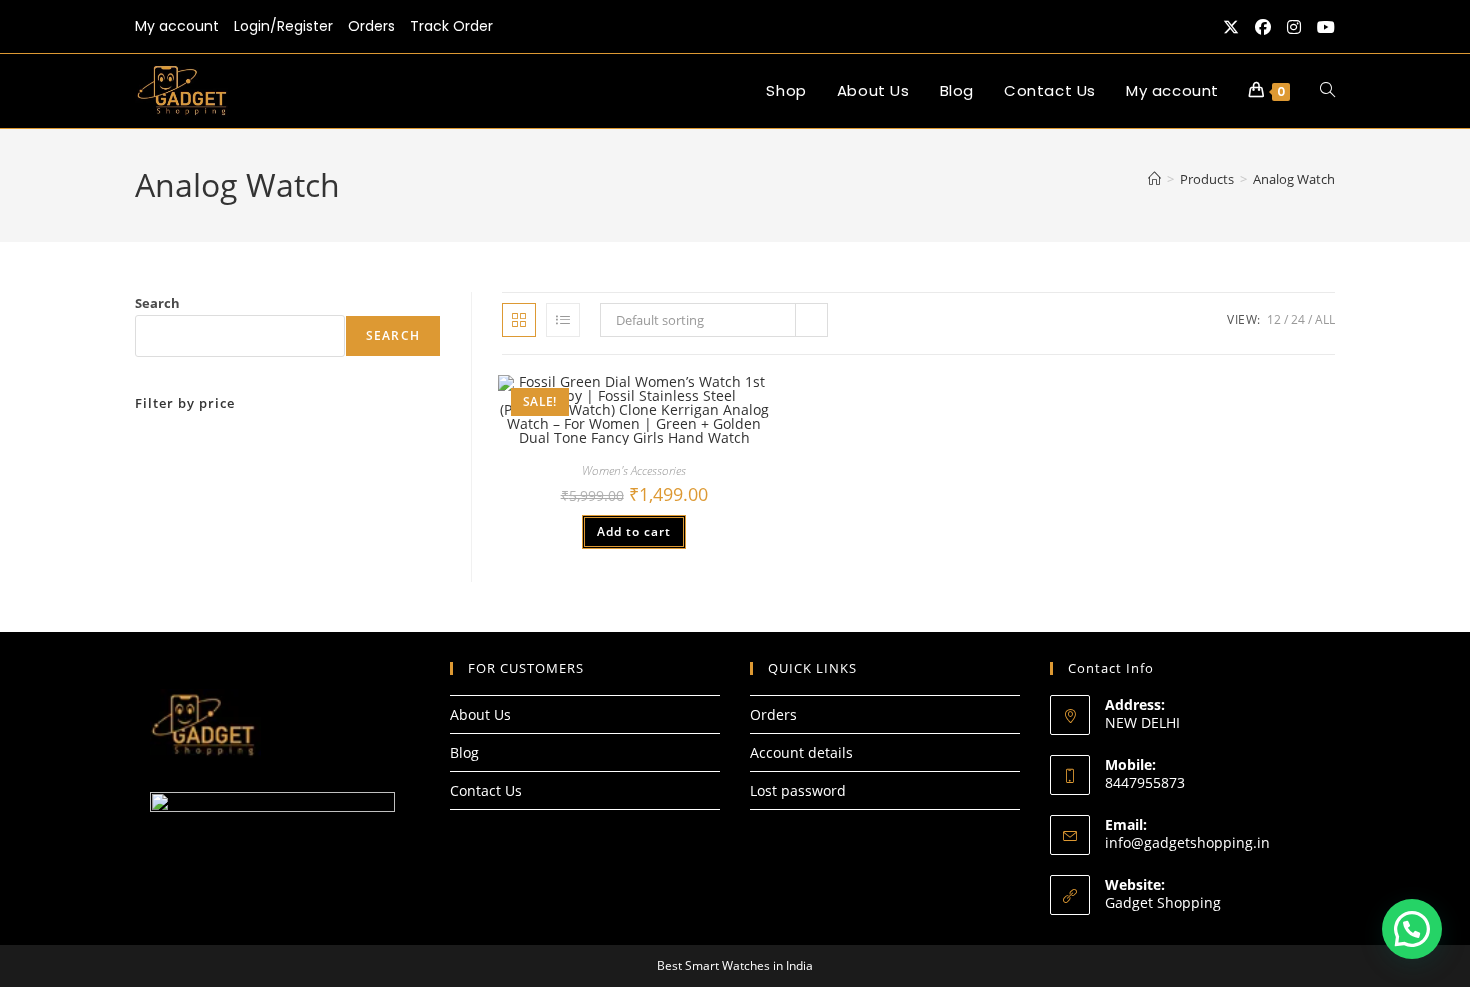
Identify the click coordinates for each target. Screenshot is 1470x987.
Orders (371, 26)
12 (1274, 319)
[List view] (563, 320)
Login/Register (283, 26)
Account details (801, 752)
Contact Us (486, 790)
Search (157, 303)
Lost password (798, 790)
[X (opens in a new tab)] (1231, 27)
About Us (480, 714)
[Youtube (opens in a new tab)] (1322, 27)
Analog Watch (1294, 179)
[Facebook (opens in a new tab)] (1263, 27)
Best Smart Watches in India (735, 965)
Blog (464, 752)
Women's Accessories (634, 470)
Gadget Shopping (1163, 902)
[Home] (1154, 179)
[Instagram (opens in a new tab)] (1294, 27)
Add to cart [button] (634, 531)
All (1325, 319)
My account (177, 26)
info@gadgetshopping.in (1187, 842)
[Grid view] (519, 320)
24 (1298, 319)
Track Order (451, 26)
